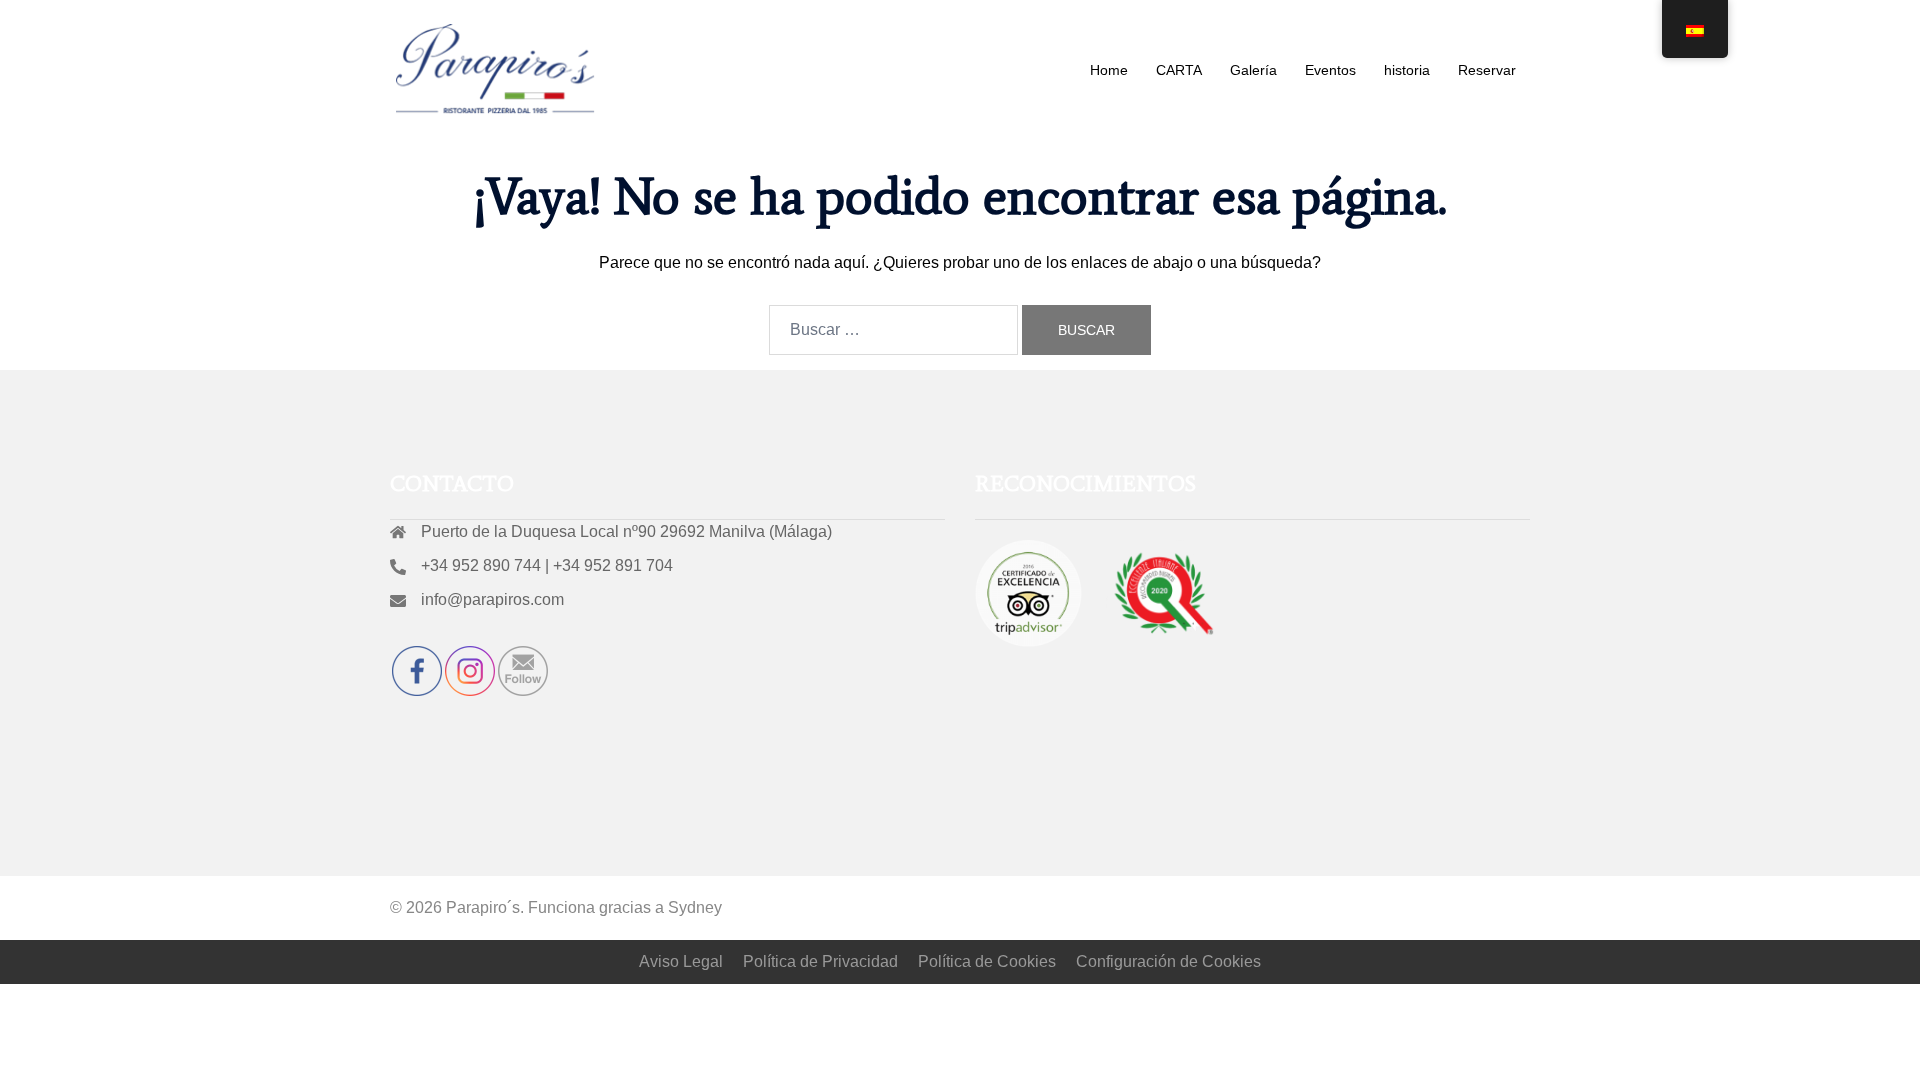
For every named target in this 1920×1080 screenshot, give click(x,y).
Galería (1253, 70)
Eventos (1330, 70)
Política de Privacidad (820, 961)
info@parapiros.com (492, 599)
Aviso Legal (681, 961)
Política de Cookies (987, 961)
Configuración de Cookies (1168, 961)
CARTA (1179, 70)
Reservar (1487, 70)
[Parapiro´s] (496, 68)
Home (1109, 70)
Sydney (695, 907)
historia (1407, 70)
